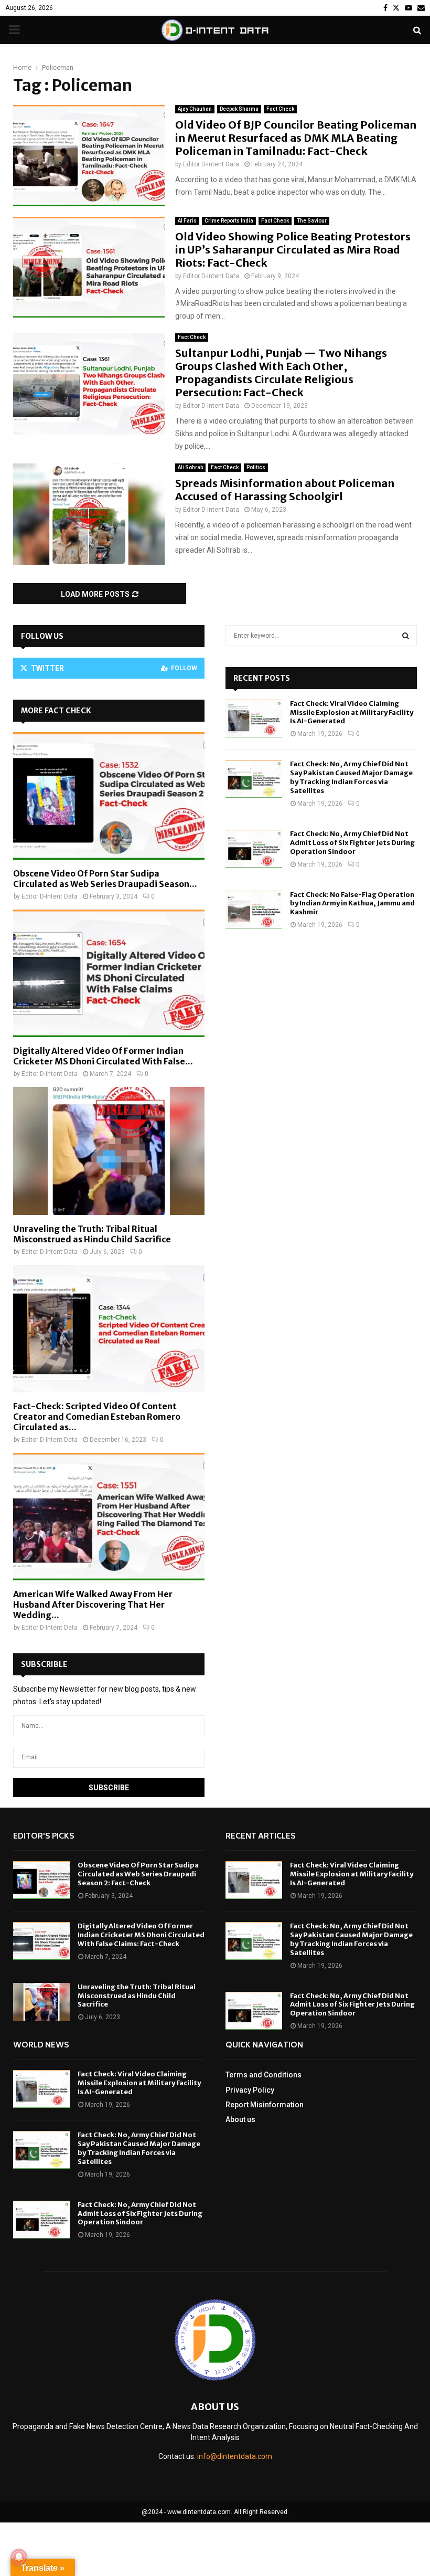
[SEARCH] (406, 636)
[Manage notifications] (19, 2557)
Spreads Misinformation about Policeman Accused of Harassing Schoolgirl (285, 490)
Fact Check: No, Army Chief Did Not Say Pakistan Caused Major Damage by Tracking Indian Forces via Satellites (351, 777)
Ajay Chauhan (195, 109)
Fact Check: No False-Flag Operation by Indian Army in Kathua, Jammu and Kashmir (352, 904)
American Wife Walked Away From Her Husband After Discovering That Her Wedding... (93, 1604)
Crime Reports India (229, 221)
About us (240, 2119)
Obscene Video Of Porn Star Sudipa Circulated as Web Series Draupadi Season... (105, 879)
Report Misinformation (265, 2105)
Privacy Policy (250, 2090)
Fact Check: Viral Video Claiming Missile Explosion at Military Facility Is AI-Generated (352, 712)
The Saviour (312, 221)
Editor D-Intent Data (211, 164)
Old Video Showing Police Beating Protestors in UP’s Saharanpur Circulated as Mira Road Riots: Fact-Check (293, 250)
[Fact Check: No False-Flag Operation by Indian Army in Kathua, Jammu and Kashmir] (254, 910)
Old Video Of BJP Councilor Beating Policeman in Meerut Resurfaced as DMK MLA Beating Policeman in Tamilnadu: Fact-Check (296, 138)
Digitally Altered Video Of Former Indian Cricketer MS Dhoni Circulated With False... (103, 1056)
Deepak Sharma (239, 109)
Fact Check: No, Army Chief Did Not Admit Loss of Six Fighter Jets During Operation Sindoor (352, 843)
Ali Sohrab (190, 467)
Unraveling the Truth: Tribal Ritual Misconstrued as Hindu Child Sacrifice (92, 1234)
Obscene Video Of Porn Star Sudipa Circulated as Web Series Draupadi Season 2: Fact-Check (138, 1874)
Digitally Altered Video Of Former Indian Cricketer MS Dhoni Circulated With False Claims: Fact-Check (141, 1935)
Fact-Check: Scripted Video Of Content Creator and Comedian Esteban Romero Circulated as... (97, 1417)
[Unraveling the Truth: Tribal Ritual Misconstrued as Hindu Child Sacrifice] (109, 1151)
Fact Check (280, 109)
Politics (256, 467)
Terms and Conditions (264, 2075)
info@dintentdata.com (235, 2456)
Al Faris (187, 221)
